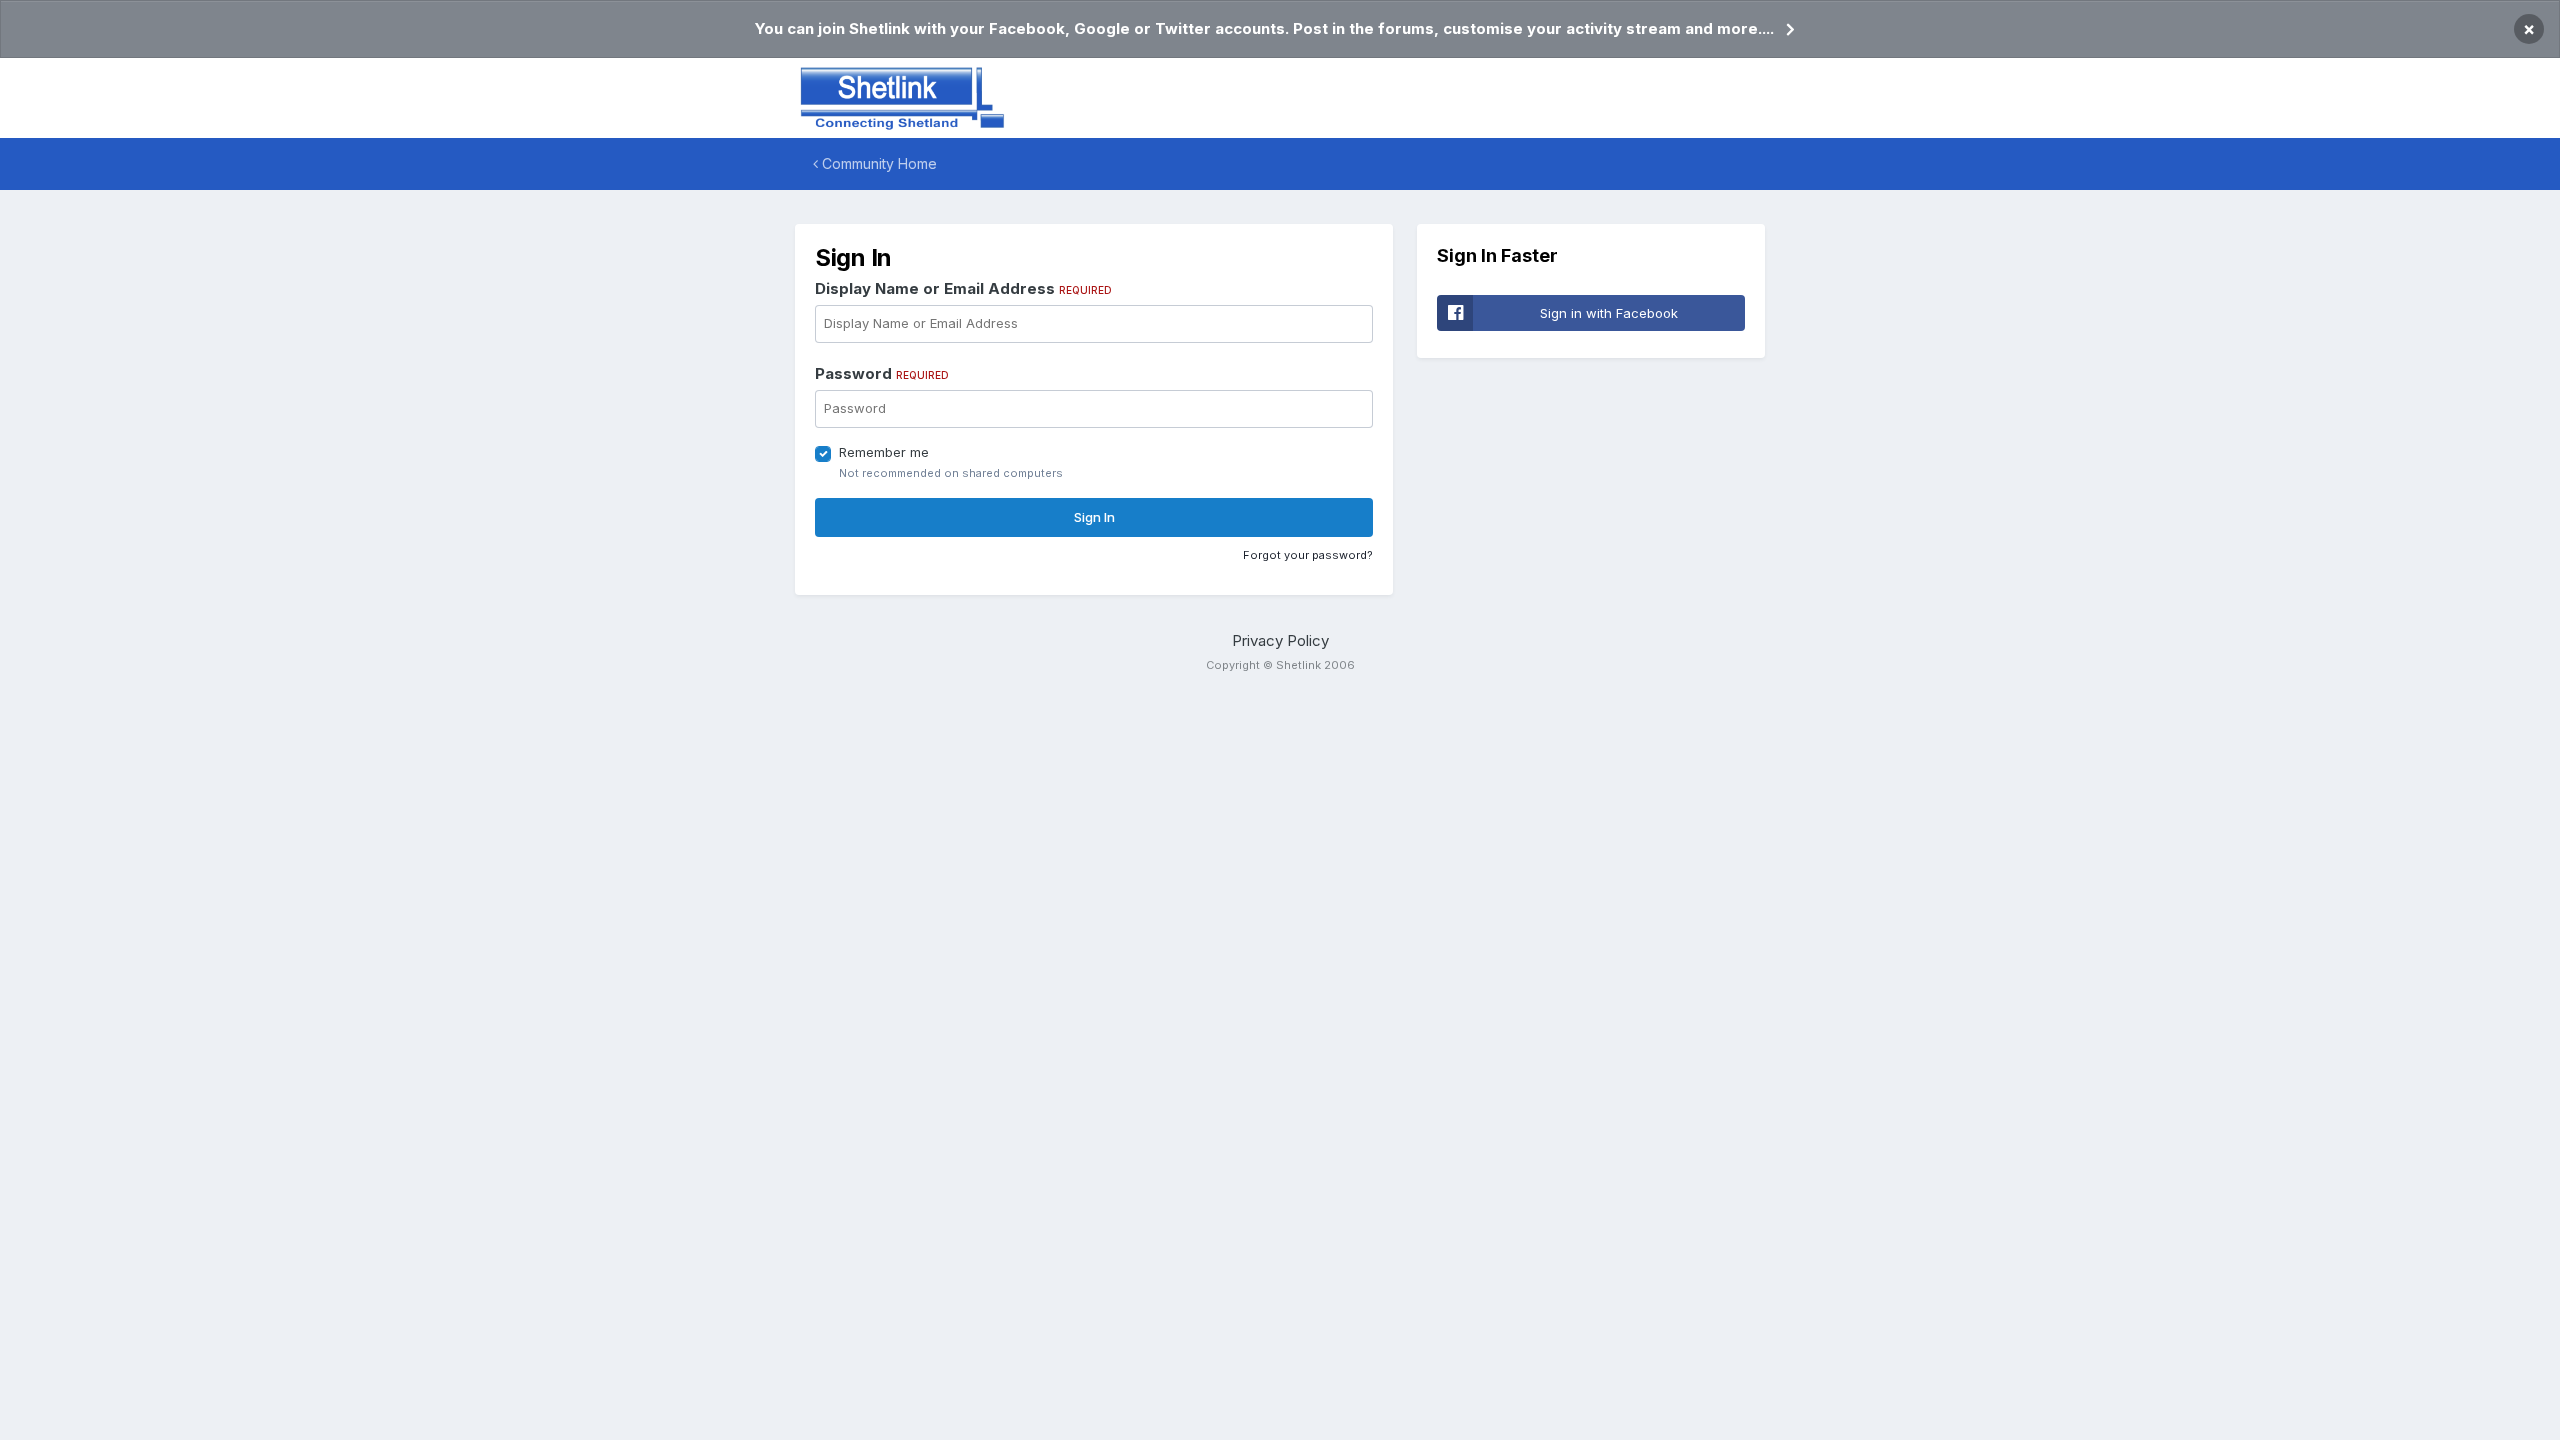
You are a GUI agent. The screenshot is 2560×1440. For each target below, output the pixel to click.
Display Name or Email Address (963, 288)
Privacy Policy (1280, 640)
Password (882, 373)
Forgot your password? (1308, 555)
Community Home (877, 163)
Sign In (1094, 517)
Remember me (884, 452)
